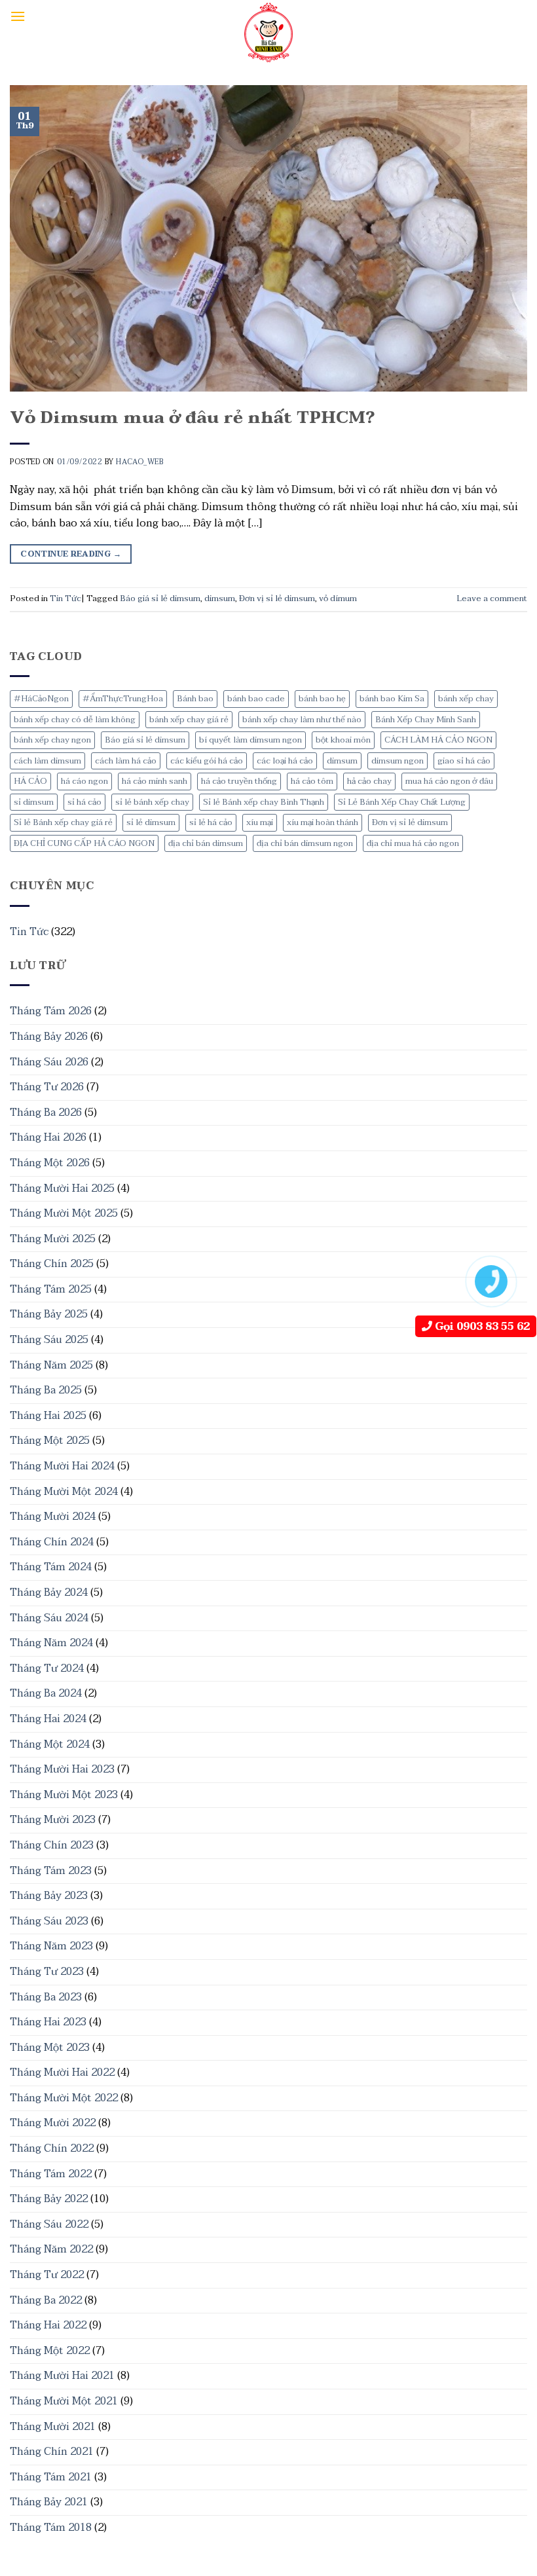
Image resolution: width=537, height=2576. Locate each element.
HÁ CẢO (30, 781)
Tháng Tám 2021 (51, 2477)
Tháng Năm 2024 (51, 1643)
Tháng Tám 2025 (51, 1289)
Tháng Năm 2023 (51, 1946)
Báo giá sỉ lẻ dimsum (145, 740)
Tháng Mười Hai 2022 (62, 2072)
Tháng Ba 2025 (46, 1390)
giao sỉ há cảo (464, 761)
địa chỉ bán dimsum (206, 843)
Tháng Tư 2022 (47, 2275)
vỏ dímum (338, 598)
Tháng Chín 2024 (52, 1542)
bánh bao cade (256, 699)
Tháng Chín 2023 (52, 1845)
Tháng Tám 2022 (51, 2174)
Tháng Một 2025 (50, 1441)
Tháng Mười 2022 (53, 2123)
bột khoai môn (343, 740)
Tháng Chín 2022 (52, 2148)
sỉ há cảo (84, 802)
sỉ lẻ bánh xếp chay (152, 802)
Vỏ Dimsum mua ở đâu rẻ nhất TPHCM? (192, 418)
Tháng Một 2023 (50, 2048)
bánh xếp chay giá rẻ (189, 720)
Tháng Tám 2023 (51, 1871)
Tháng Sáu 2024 (49, 1618)
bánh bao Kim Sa (392, 699)
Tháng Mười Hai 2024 (62, 1466)
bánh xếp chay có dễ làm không (75, 720)
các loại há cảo (285, 761)
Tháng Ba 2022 (46, 2300)
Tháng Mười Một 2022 (64, 2098)
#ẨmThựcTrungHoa (123, 699)
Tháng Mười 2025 (53, 1239)
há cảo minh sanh (155, 781)
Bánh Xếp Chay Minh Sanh (426, 720)
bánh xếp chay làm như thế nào (302, 720)
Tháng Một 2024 (50, 1744)
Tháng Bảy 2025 (49, 1314)
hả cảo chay (369, 781)
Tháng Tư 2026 (47, 1087)
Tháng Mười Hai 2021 (62, 2376)
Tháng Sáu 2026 (49, 1062)
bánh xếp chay (466, 699)
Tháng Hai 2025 (48, 1416)
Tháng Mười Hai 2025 (62, 1188)
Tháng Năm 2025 (51, 1365)
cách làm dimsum (47, 761)
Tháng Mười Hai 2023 (62, 1769)
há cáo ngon (84, 781)
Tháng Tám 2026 (51, 1011)
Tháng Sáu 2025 (49, 1340)
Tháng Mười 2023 (53, 1820)
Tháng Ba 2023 (46, 1997)
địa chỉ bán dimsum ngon (305, 843)
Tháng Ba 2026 (46, 1113)
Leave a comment (492, 598)
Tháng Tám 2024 (51, 1567)
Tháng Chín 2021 (52, 2452)
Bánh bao (195, 699)
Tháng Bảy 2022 (49, 2199)
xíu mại (260, 822)
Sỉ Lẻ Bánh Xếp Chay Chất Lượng (402, 802)
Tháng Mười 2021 (53, 2427)
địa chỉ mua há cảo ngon (413, 843)
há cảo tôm (312, 781)
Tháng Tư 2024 (47, 1668)
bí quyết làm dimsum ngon (250, 740)
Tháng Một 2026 (50, 1163)
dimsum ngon (398, 761)
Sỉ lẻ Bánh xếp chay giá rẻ (63, 822)
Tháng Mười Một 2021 (64, 2401)
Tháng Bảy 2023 (49, 1896)
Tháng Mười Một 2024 (64, 1492)
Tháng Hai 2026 (48, 1137)
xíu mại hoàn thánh (323, 822)
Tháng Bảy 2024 (49, 1592)
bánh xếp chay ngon (52, 740)
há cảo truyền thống (239, 781)
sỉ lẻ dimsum (151, 822)
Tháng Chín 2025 (52, 1264)
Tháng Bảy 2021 (49, 2502)
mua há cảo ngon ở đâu (449, 781)
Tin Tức (29, 932)
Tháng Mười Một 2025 (64, 1213)
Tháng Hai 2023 (48, 2022)
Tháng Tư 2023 (47, 1972)
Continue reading (71, 554)
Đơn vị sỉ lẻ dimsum (410, 822)
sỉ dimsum (34, 802)
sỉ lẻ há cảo (211, 822)
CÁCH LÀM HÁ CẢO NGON (438, 740)
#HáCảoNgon (41, 699)
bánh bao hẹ (322, 699)
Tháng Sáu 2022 (49, 2224)
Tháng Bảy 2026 (49, 1037)
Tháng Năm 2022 (51, 2249)
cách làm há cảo (126, 761)
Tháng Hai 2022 (48, 2325)
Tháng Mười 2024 (53, 1517)
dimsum (342, 761)
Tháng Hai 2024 (48, 1719)
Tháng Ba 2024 (46, 1693)
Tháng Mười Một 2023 (64, 1795)
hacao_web (139, 462)
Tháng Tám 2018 (51, 2528)
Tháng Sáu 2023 (49, 1921)
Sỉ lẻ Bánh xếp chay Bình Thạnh (264, 802)
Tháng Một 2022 (50, 2351)
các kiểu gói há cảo (207, 761)
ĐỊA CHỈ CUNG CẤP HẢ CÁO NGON (84, 843)
